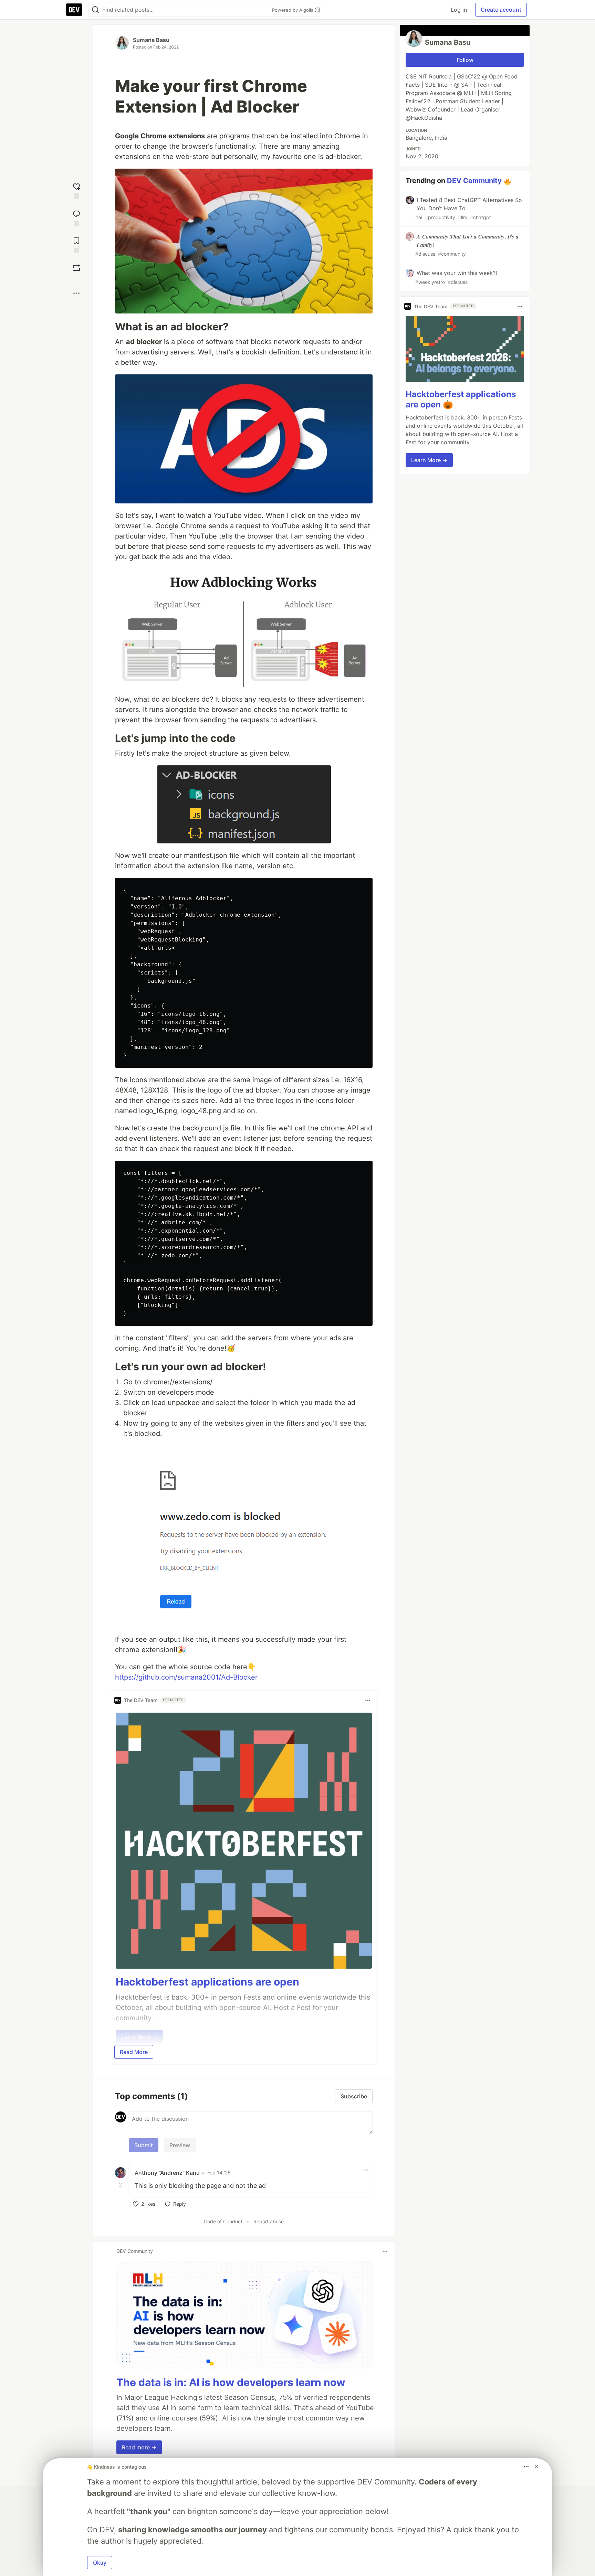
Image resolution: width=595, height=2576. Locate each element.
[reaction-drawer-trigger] (76, 190)
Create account (501, 10)
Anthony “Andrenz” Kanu (167, 2173)
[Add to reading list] (76, 244)
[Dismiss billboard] (536, 2467)
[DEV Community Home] (74, 10)
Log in (459, 10)
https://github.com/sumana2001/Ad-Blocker (186, 1677)
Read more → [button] (139, 2447)
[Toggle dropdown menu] (368, 1700)
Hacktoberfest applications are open (207, 1982)
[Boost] (76, 268)
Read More (134, 2052)
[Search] (95, 10)
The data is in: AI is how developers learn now (231, 2382)
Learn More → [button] (429, 460)
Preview (180, 2145)
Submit (144, 2145)
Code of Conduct (223, 2221)
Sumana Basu (151, 40)
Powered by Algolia (293, 10)
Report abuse (269, 2221)
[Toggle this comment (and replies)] (121, 2185)
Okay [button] (100, 2563)
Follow (465, 60)
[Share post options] (76, 293)
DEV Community (474, 181)
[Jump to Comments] (76, 217)
